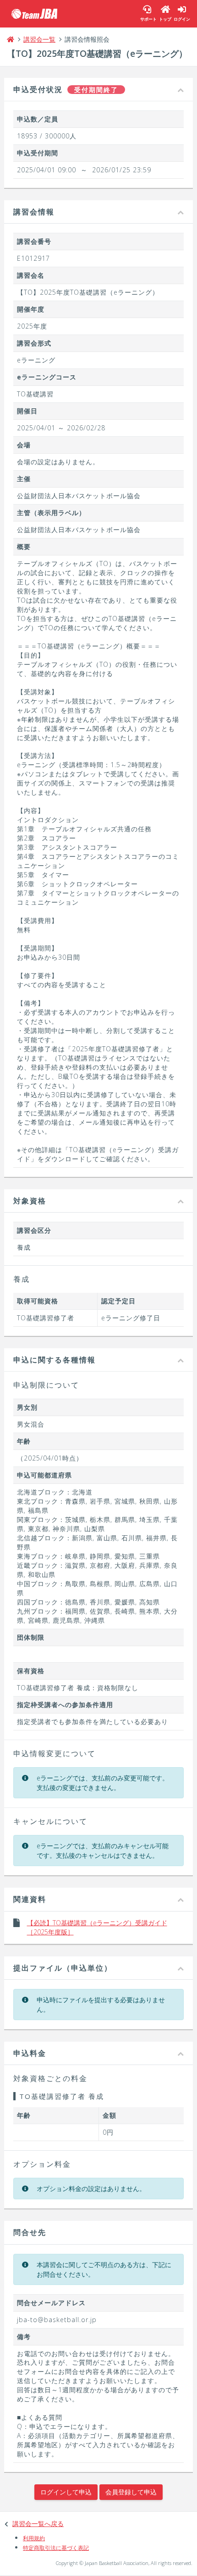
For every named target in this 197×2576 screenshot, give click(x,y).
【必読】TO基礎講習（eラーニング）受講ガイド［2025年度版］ (97, 1927)
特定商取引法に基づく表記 (56, 2548)
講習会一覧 (39, 39)
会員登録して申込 (131, 2492)
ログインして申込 (66, 2492)
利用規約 (34, 2538)
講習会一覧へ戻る (38, 2524)
